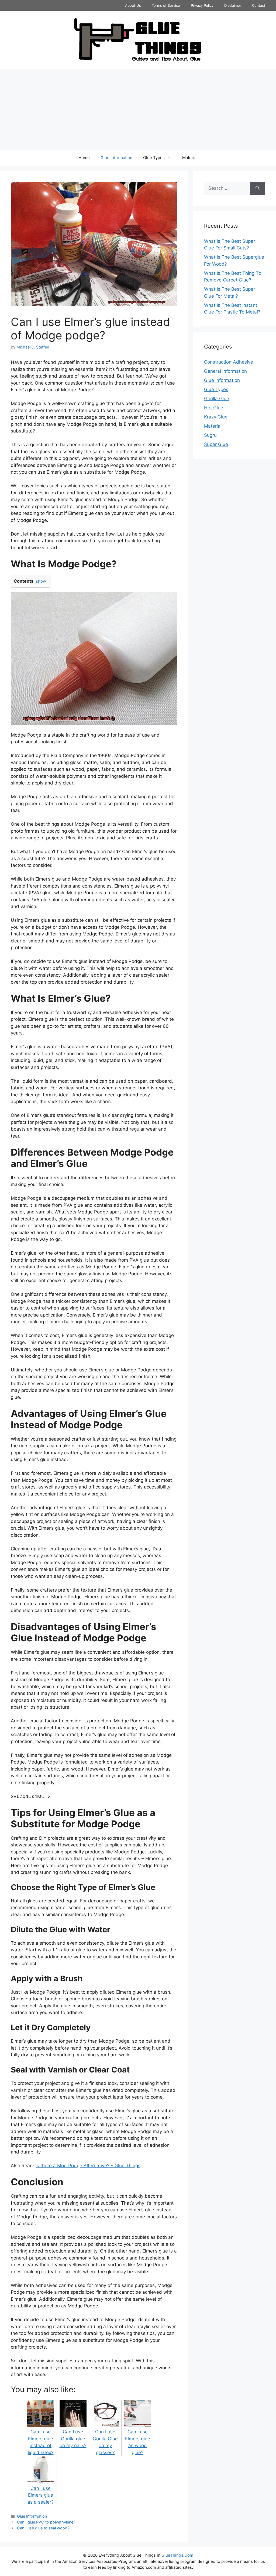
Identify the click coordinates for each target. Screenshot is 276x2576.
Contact (259, 5)
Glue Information (116, 158)
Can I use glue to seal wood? (43, 2528)
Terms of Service (166, 5)
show (41, 581)
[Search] (258, 188)
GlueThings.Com (177, 2555)
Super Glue (216, 444)
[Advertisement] (138, 109)
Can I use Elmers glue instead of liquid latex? (41, 2442)
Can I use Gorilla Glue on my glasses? (105, 2442)
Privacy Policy (202, 5)
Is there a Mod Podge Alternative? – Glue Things (88, 2166)
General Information (225, 371)
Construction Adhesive (229, 362)
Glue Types (154, 158)
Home (84, 158)
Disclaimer (233, 5)
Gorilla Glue (217, 399)
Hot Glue (214, 408)
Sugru (210, 435)
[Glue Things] (138, 40)
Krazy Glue (216, 417)
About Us (133, 5)
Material (190, 158)
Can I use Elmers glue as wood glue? (138, 2442)
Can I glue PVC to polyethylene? (46, 2522)
